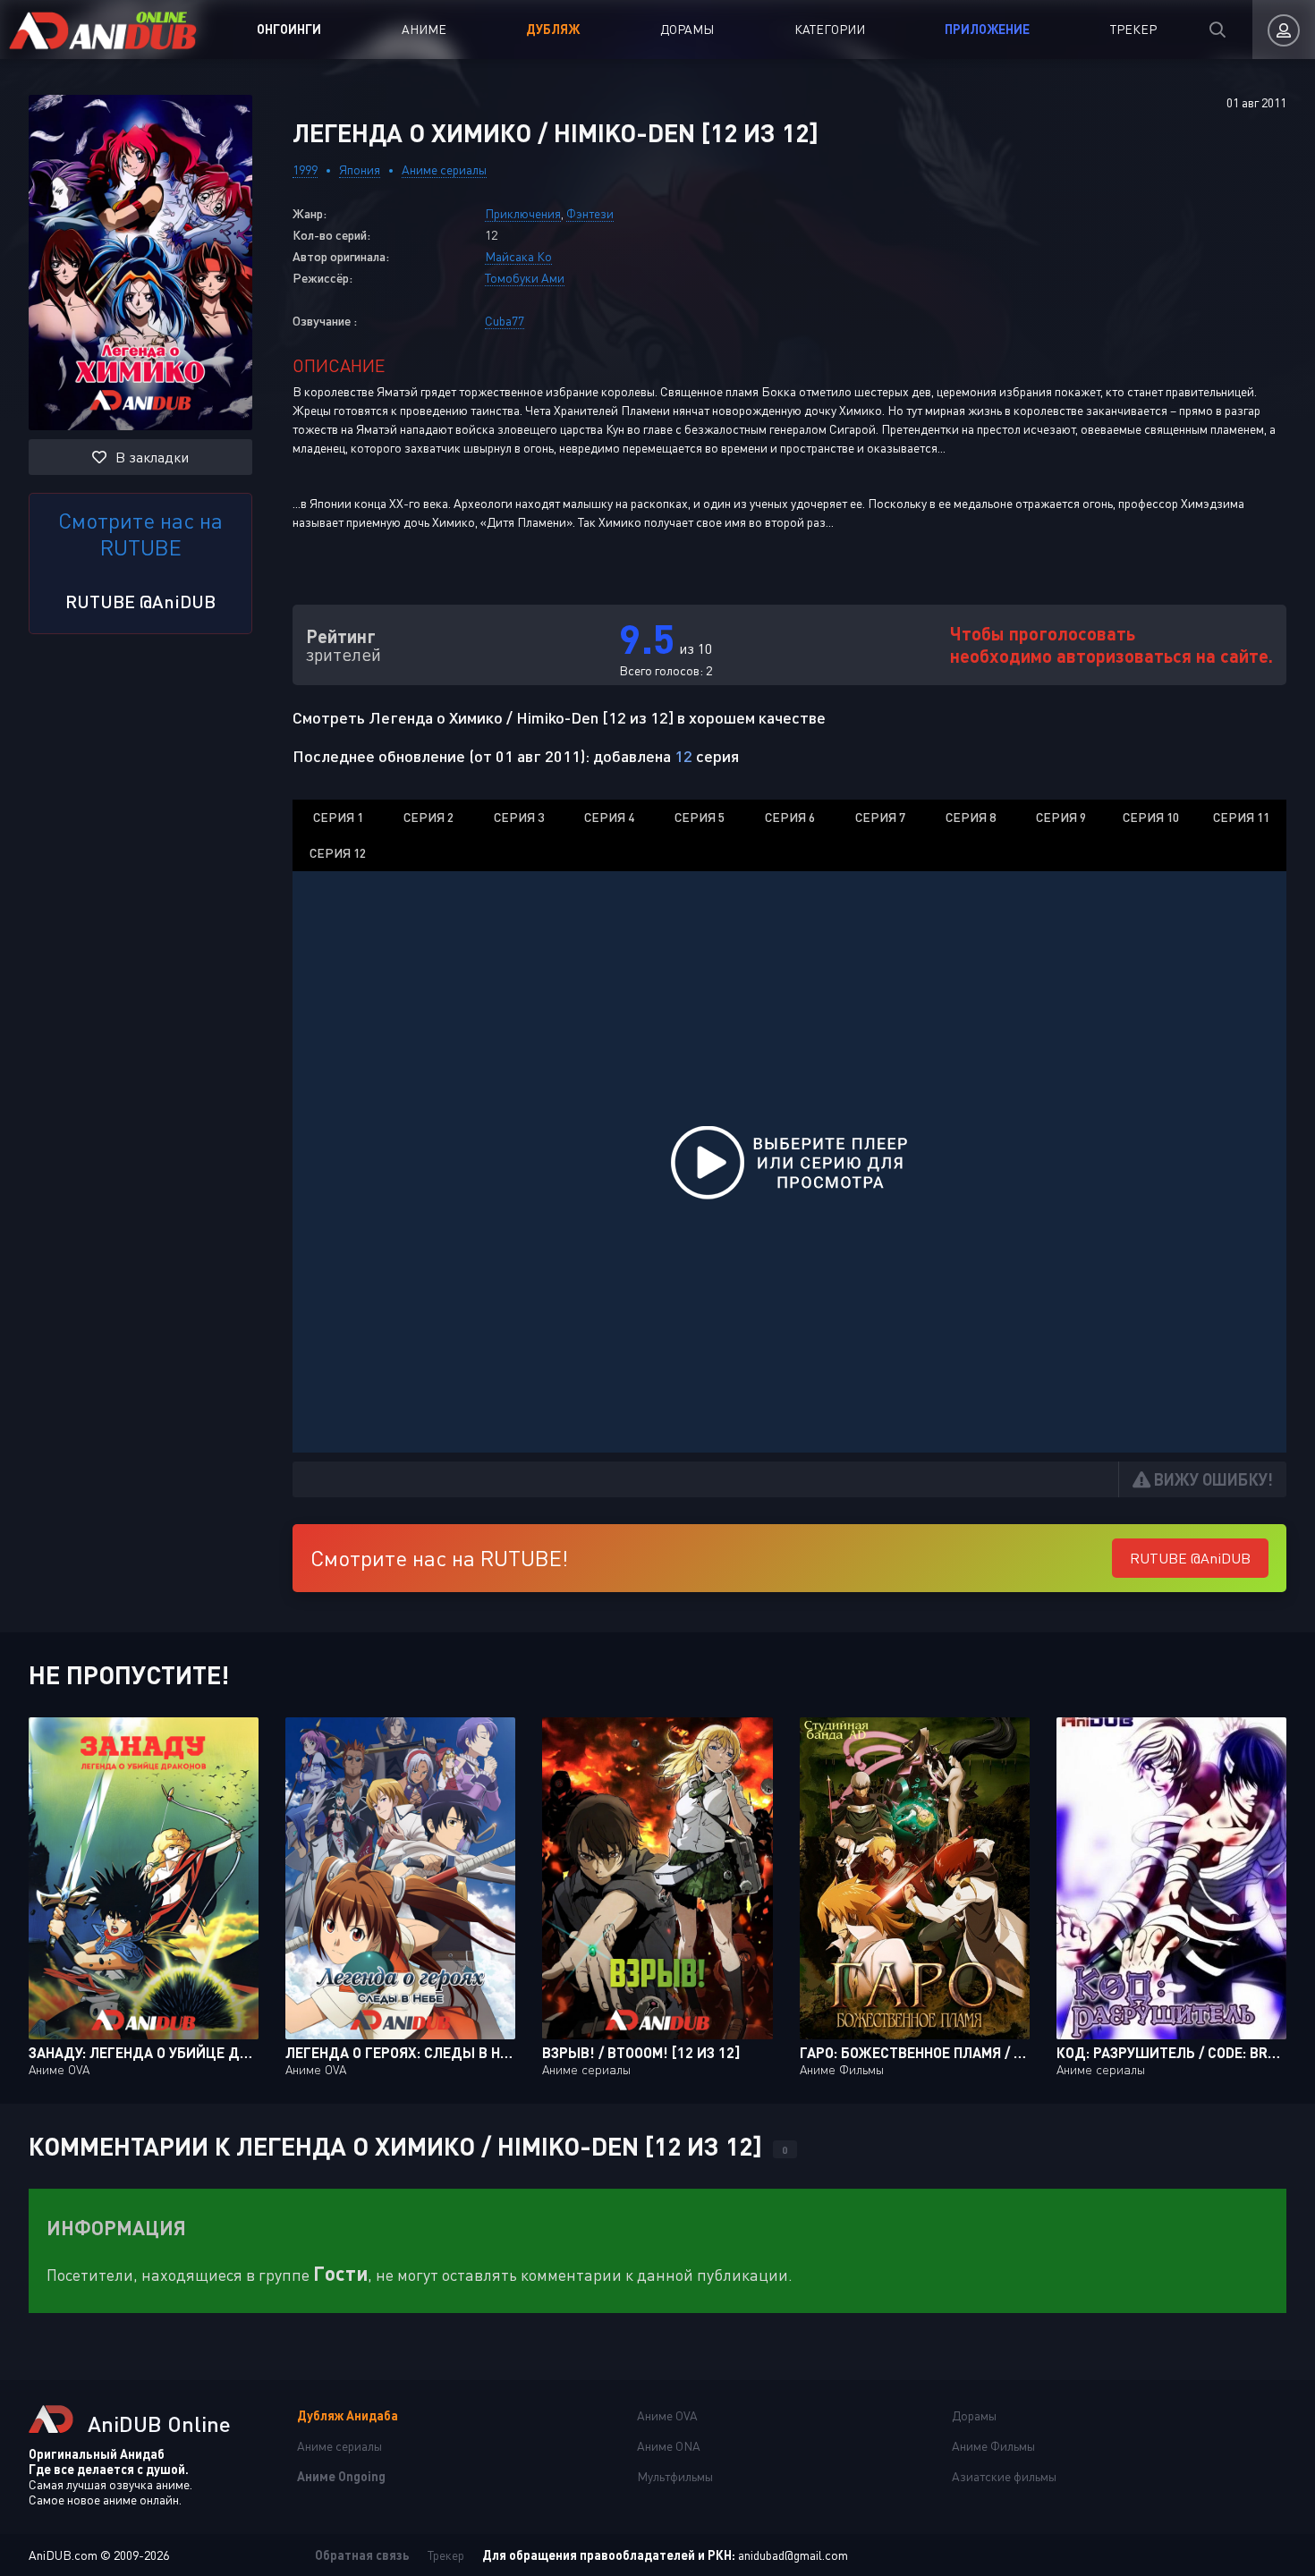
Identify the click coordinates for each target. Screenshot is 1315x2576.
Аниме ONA (669, 2446)
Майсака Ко (518, 256)
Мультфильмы (675, 2476)
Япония (360, 169)
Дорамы (687, 29)
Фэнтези (590, 213)
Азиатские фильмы (1004, 2476)
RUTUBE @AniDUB (140, 601)
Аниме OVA (667, 2415)
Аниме (424, 29)
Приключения (523, 213)
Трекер (1133, 29)
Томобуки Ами (525, 278)
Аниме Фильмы (993, 2446)
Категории (830, 29)
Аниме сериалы (444, 169)
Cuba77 (505, 321)
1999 (305, 169)
